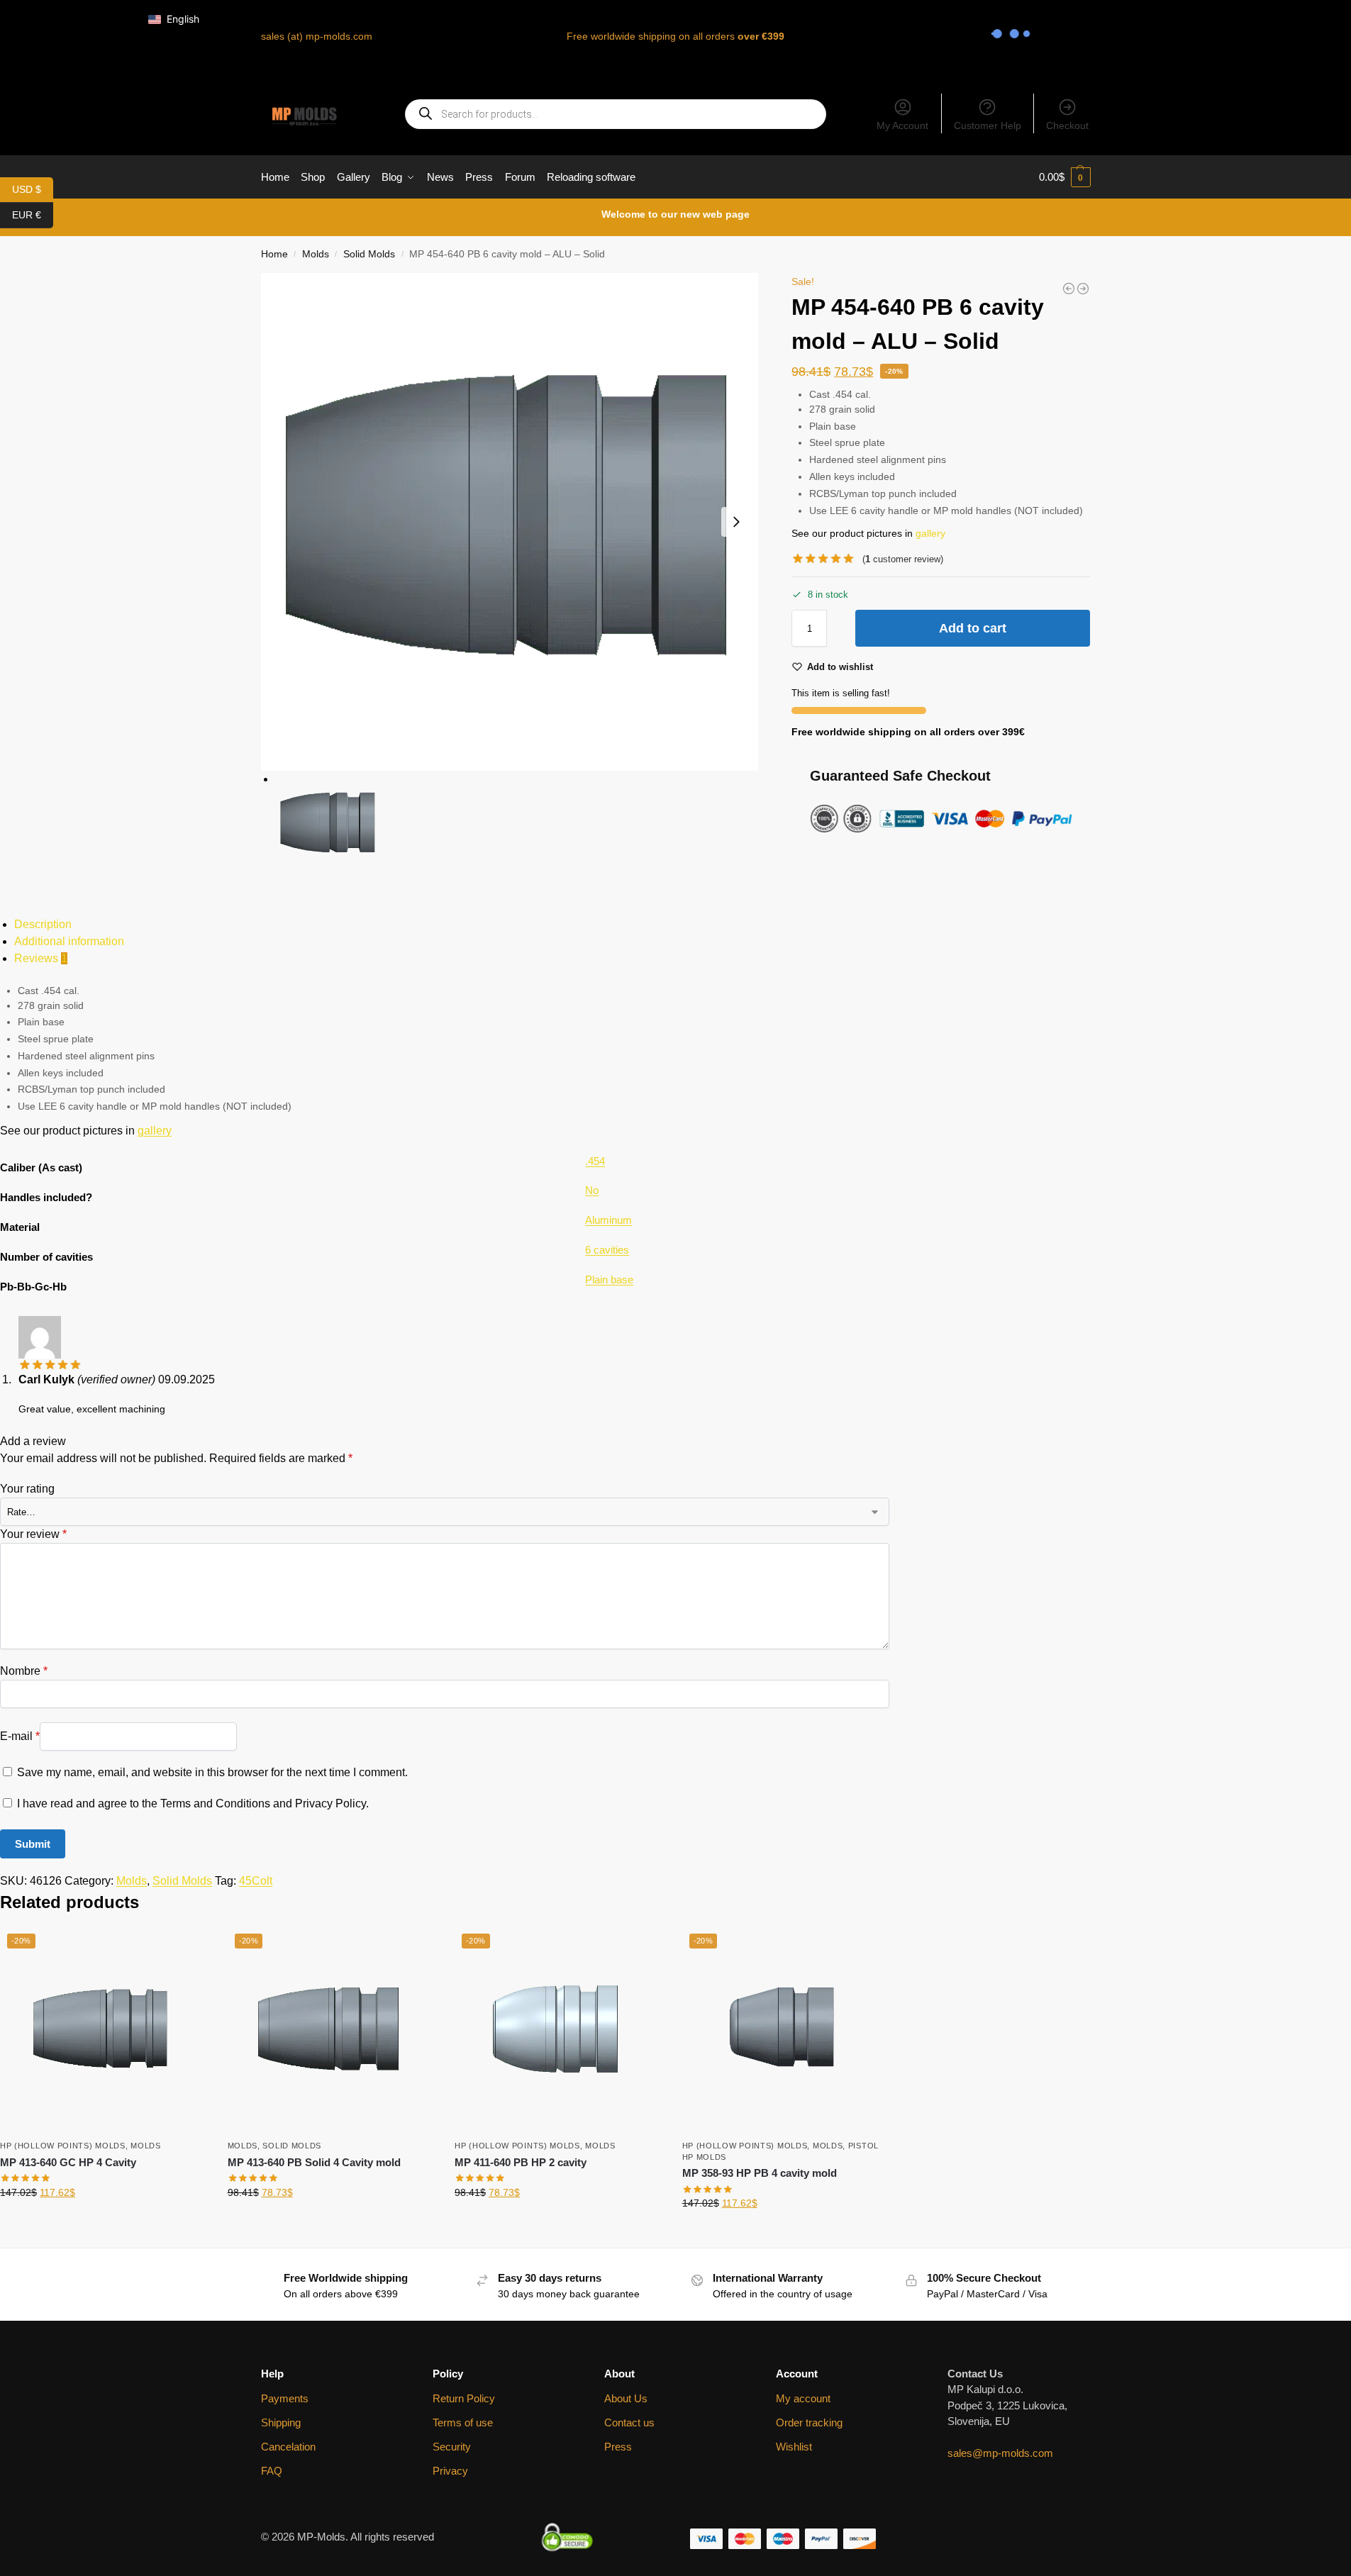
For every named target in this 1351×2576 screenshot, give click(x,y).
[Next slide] (736, 522)
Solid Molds (369, 254)
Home (274, 254)
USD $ (33, 188)
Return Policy (464, 2398)
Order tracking (809, 2422)
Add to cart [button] (103, 2223)
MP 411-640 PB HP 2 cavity (521, 2162)
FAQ (272, 2471)
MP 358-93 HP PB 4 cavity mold (760, 2173)
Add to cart (973, 628)
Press (618, 2447)
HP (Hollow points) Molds (63, 2146)
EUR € (33, 214)
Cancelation (288, 2447)
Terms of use (463, 2422)
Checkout (1067, 126)
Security (452, 2447)
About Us (626, 2398)
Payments (285, 2398)
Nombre (24, 1671)
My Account (902, 126)
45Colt (256, 1881)
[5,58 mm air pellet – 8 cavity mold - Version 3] (1083, 289)
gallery (930, 533)
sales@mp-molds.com (1000, 2453)
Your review (33, 1534)
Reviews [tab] (41, 958)
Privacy (450, 2471)
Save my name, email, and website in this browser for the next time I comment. (212, 1772)
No (592, 1190)
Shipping (281, 2422)
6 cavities (607, 1250)
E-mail (20, 1735)
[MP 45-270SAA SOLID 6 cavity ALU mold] (1069, 289)
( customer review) (903, 559)
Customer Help (988, 126)
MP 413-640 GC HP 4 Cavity (68, 2162)
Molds (316, 254)
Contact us (629, 2422)
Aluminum (608, 1220)
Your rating (27, 1489)
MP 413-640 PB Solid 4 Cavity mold (314, 2162)
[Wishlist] (185, 1948)
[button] (1065, 177)
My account (803, 2398)
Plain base (609, 1279)
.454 (595, 1161)
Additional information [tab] (69, 941)
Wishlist (794, 2447)
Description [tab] (43, 924)
